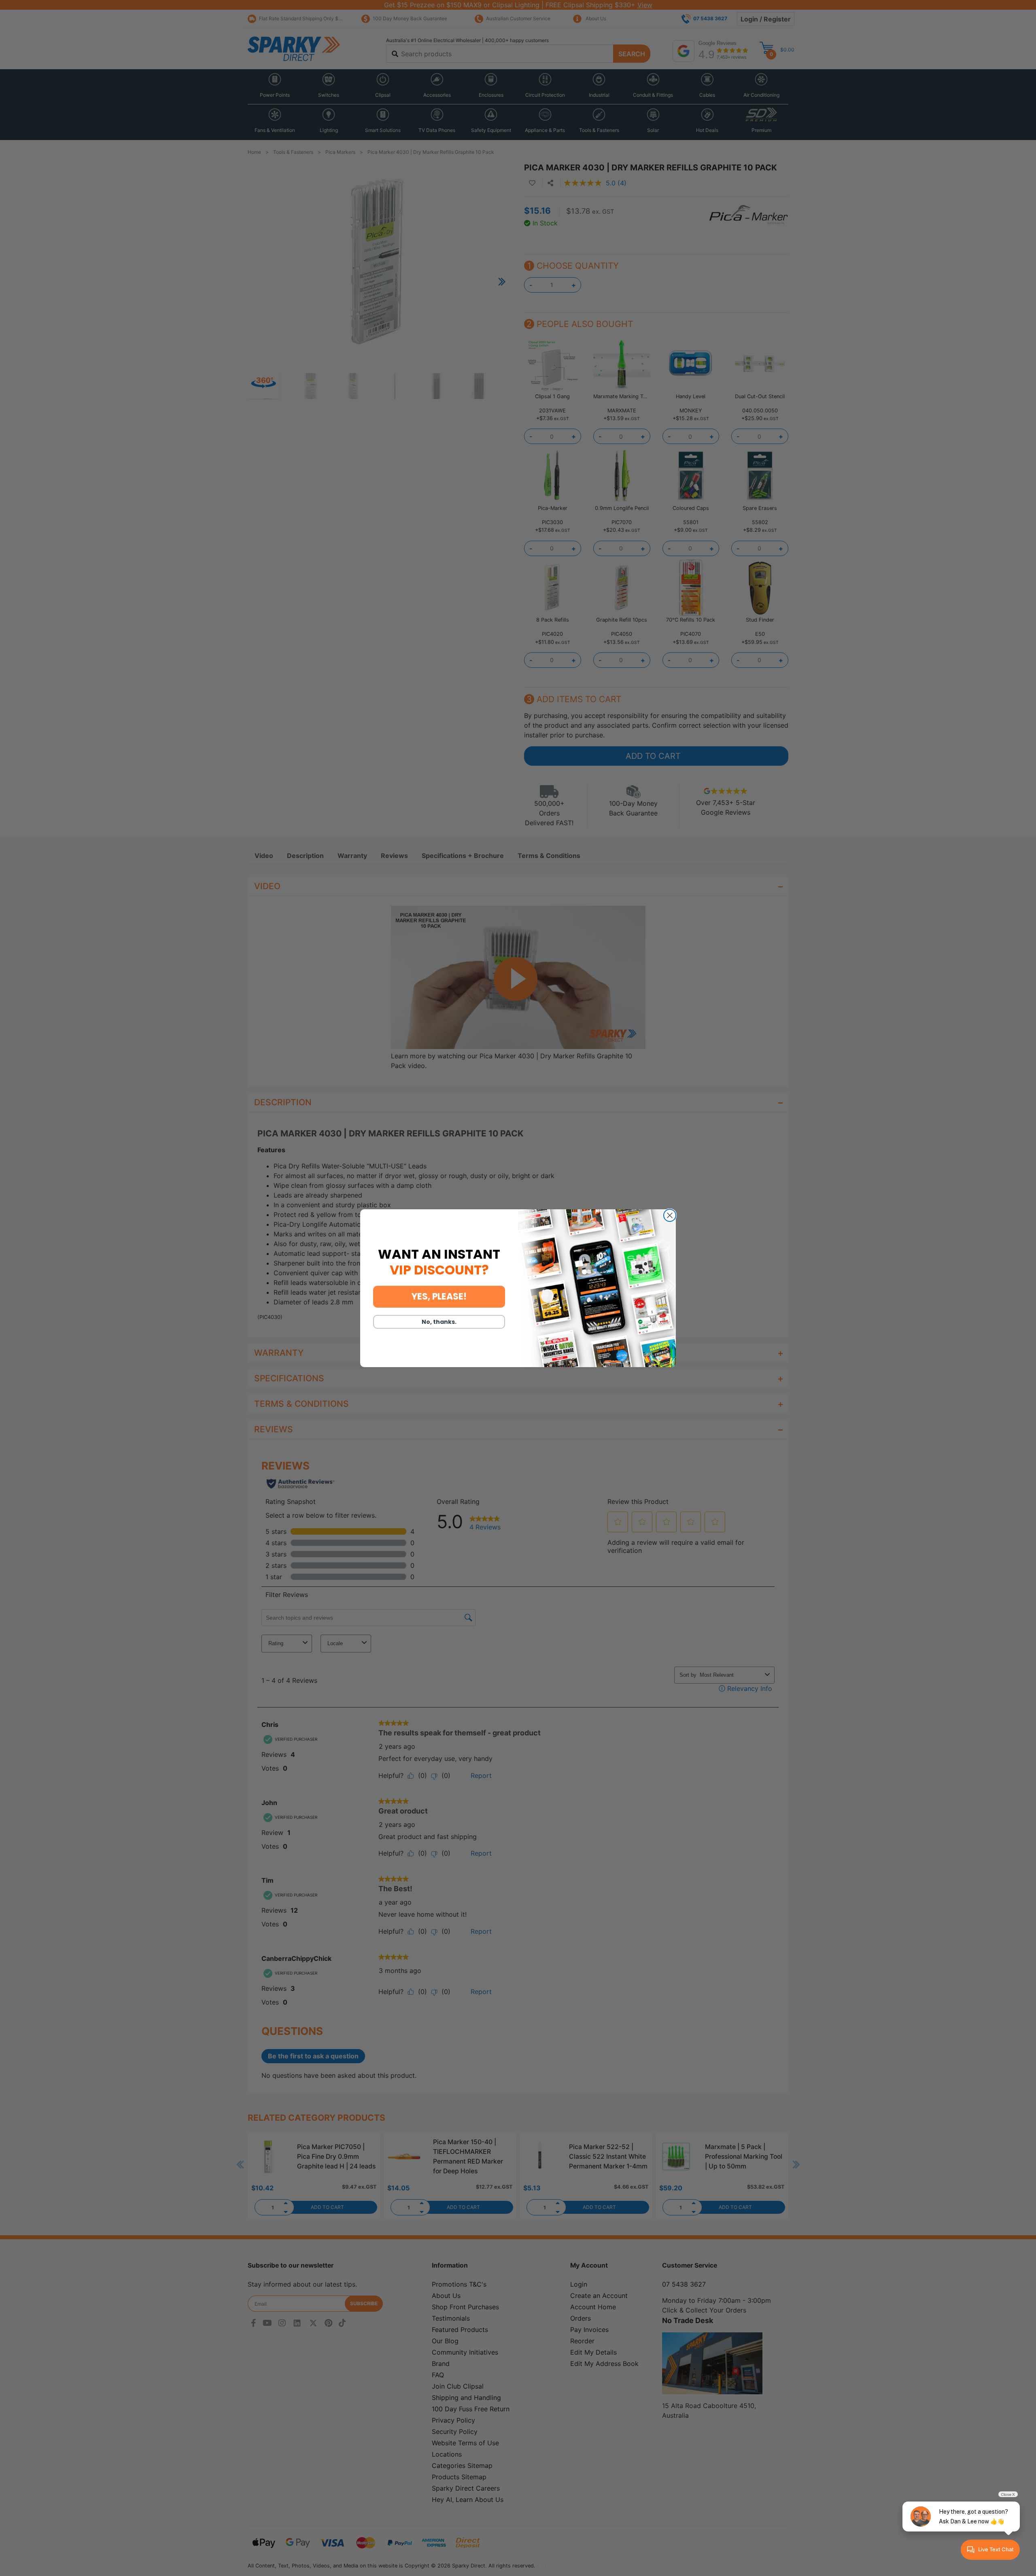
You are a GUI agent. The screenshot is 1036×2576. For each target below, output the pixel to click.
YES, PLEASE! (439, 1296)
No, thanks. (439, 1322)
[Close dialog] (670, 1215)
